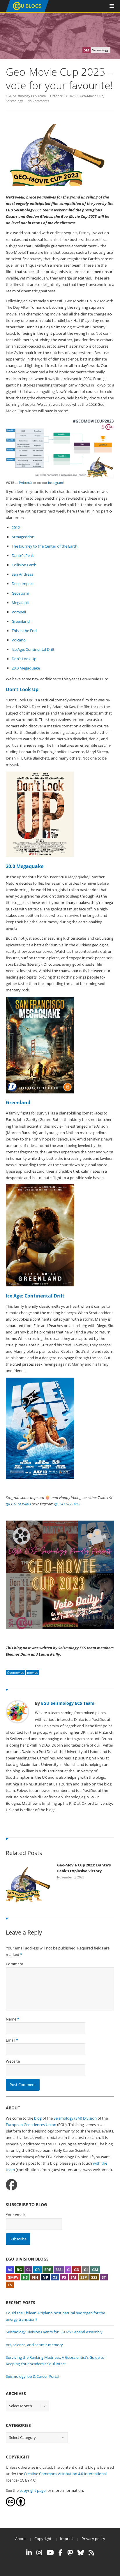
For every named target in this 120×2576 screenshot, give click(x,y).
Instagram (55, 483)
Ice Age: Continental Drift (33, 649)
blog (38, 2118)
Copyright (43, 2539)
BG (19, 2270)
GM (95, 2270)
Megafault (20, 603)
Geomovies (15, 1672)
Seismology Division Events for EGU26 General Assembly (54, 2332)
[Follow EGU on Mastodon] (70, 2553)
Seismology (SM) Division (75, 2118)
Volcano (19, 640)
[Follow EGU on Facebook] (61, 2553)
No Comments (38, 101)
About (21, 2539)
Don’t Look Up (24, 659)
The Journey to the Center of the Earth (45, 546)
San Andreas (22, 574)
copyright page (32, 2490)
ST (104, 2277)
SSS (94, 2277)
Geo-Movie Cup (92, 96)
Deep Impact (23, 584)
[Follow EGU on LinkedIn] (29, 2553)
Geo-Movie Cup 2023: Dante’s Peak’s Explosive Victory (84, 1868)
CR (37, 2270)
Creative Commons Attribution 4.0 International (65, 2474)
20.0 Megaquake (26, 668)
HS (25, 2277)
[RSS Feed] (91, 2553)
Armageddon (23, 537)
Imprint (67, 2539)
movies (32, 1672)
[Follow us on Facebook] (12, 2185)
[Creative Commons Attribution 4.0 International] (10, 2505)
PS (64, 2277)
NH (35, 2277)
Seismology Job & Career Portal (32, 2376)
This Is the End (24, 631)
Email (10, 2040)
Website (13, 2061)
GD (77, 2270)
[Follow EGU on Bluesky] (81, 2553)
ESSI (59, 2270)
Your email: (15, 2215)
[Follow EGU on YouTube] (50, 2553)
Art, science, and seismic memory (34, 2345)
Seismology (14, 101)
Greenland (21, 621)
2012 (16, 527)
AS (10, 2270)
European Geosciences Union (31, 2125)
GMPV (13, 2277)
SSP (84, 2277)
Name (11, 2019)
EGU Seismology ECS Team (26, 96)
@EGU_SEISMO (18, 1504)
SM (73, 2277)
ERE (48, 2270)
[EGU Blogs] (27, 11)
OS (55, 2277)
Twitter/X (25, 483)
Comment (15, 1964)
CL (28, 2270)
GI (86, 2270)
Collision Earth (24, 565)
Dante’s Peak (23, 555)
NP (45, 2277)
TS (10, 2285)
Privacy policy (93, 2539)
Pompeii (19, 612)
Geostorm (20, 593)
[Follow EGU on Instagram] (39, 2553)
